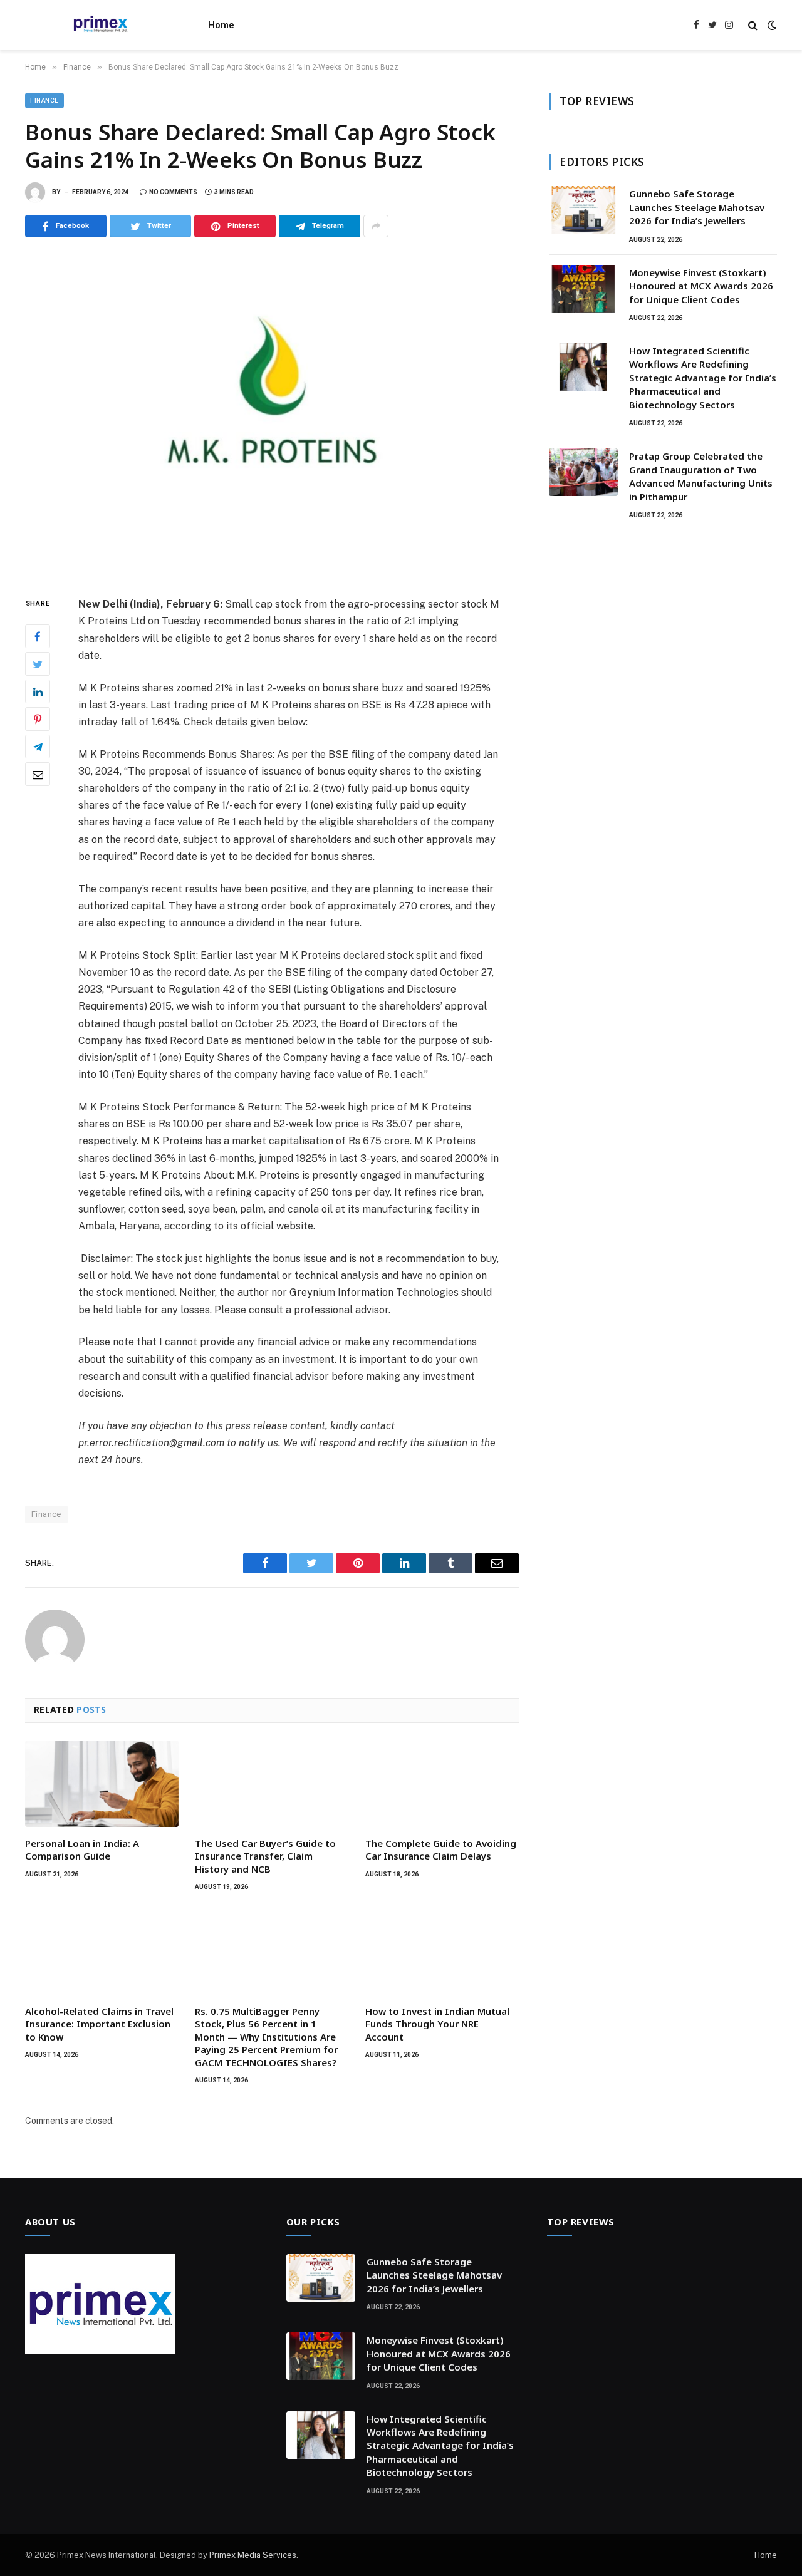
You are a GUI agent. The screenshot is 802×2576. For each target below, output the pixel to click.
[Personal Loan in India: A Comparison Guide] (102, 1784)
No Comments (173, 192)
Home (221, 25)
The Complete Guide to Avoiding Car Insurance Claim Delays (441, 1849)
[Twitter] (38, 665)
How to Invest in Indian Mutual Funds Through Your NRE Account (437, 2024)
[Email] (38, 775)
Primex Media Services (253, 2555)
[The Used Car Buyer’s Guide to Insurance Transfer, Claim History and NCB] (272, 1784)
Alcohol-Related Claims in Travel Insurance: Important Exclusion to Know (99, 2024)
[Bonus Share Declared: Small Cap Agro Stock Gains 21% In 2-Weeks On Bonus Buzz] (272, 414)
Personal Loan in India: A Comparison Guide (82, 1849)
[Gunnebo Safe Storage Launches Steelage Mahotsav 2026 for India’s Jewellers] (583, 210)
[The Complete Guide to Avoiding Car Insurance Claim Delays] (442, 1784)
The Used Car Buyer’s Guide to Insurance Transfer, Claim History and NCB (265, 1856)
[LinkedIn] (38, 692)
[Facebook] (38, 637)
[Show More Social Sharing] (376, 226)
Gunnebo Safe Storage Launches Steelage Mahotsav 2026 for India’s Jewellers (697, 207)
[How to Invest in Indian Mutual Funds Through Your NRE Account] (442, 1952)
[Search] (753, 25)
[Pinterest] (38, 720)
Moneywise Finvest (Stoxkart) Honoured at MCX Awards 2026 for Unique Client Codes (701, 286)
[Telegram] (38, 747)
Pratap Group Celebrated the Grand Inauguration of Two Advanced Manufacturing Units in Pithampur (701, 476)
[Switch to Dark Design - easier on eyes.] (771, 25)
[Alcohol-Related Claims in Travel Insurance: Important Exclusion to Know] (102, 1952)
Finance (44, 101)
